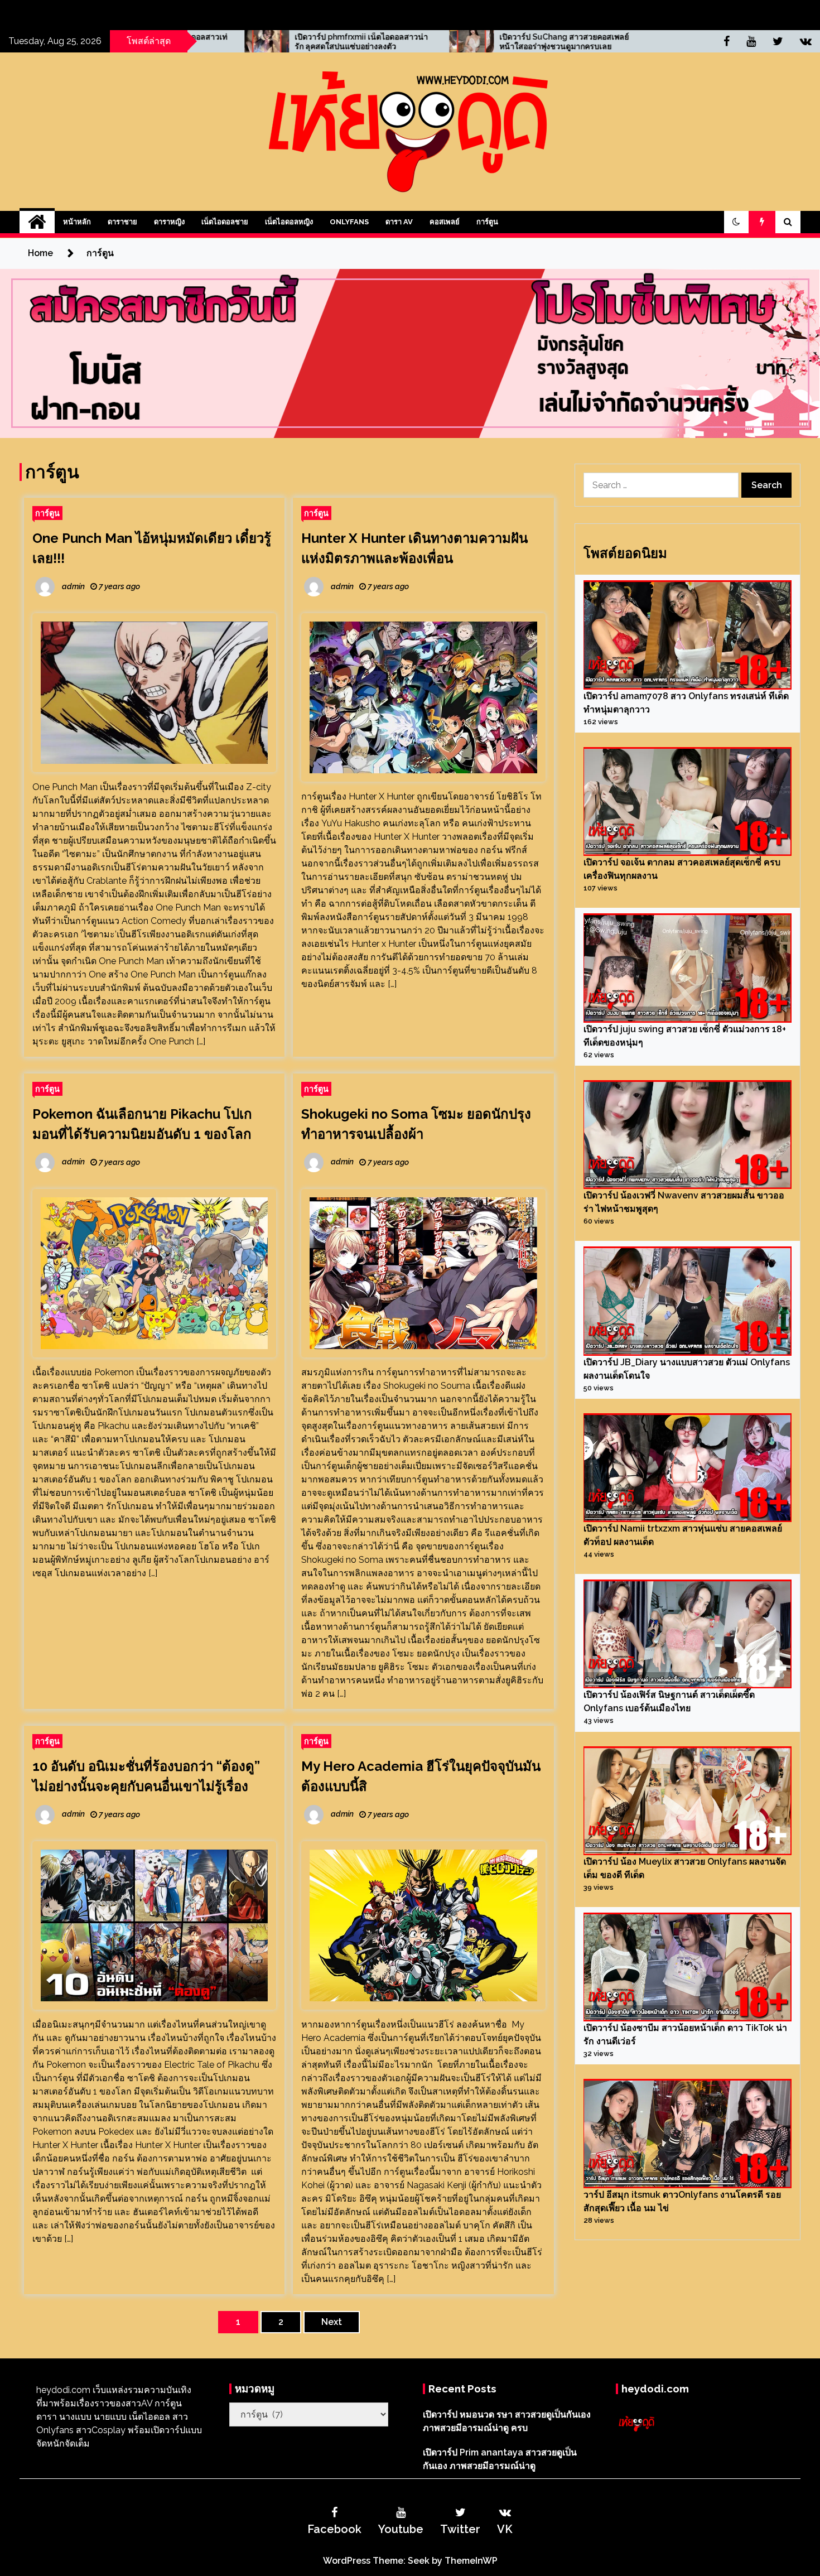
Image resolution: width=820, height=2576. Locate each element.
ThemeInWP (471, 2561)
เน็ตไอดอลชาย (225, 222)
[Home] (37, 222)
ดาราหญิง (169, 222)
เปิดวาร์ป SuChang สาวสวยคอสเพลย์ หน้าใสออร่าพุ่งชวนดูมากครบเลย (404, 42)
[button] (736, 222)
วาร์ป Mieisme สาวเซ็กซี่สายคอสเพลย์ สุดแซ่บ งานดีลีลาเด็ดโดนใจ (611, 42)
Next (332, 2322)
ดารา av (399, 222)
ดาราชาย (122, 222)
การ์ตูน (487, 222)
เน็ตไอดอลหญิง (289, 222)
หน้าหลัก (77, 222)
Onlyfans (349, 222)
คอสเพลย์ (445, 222)
